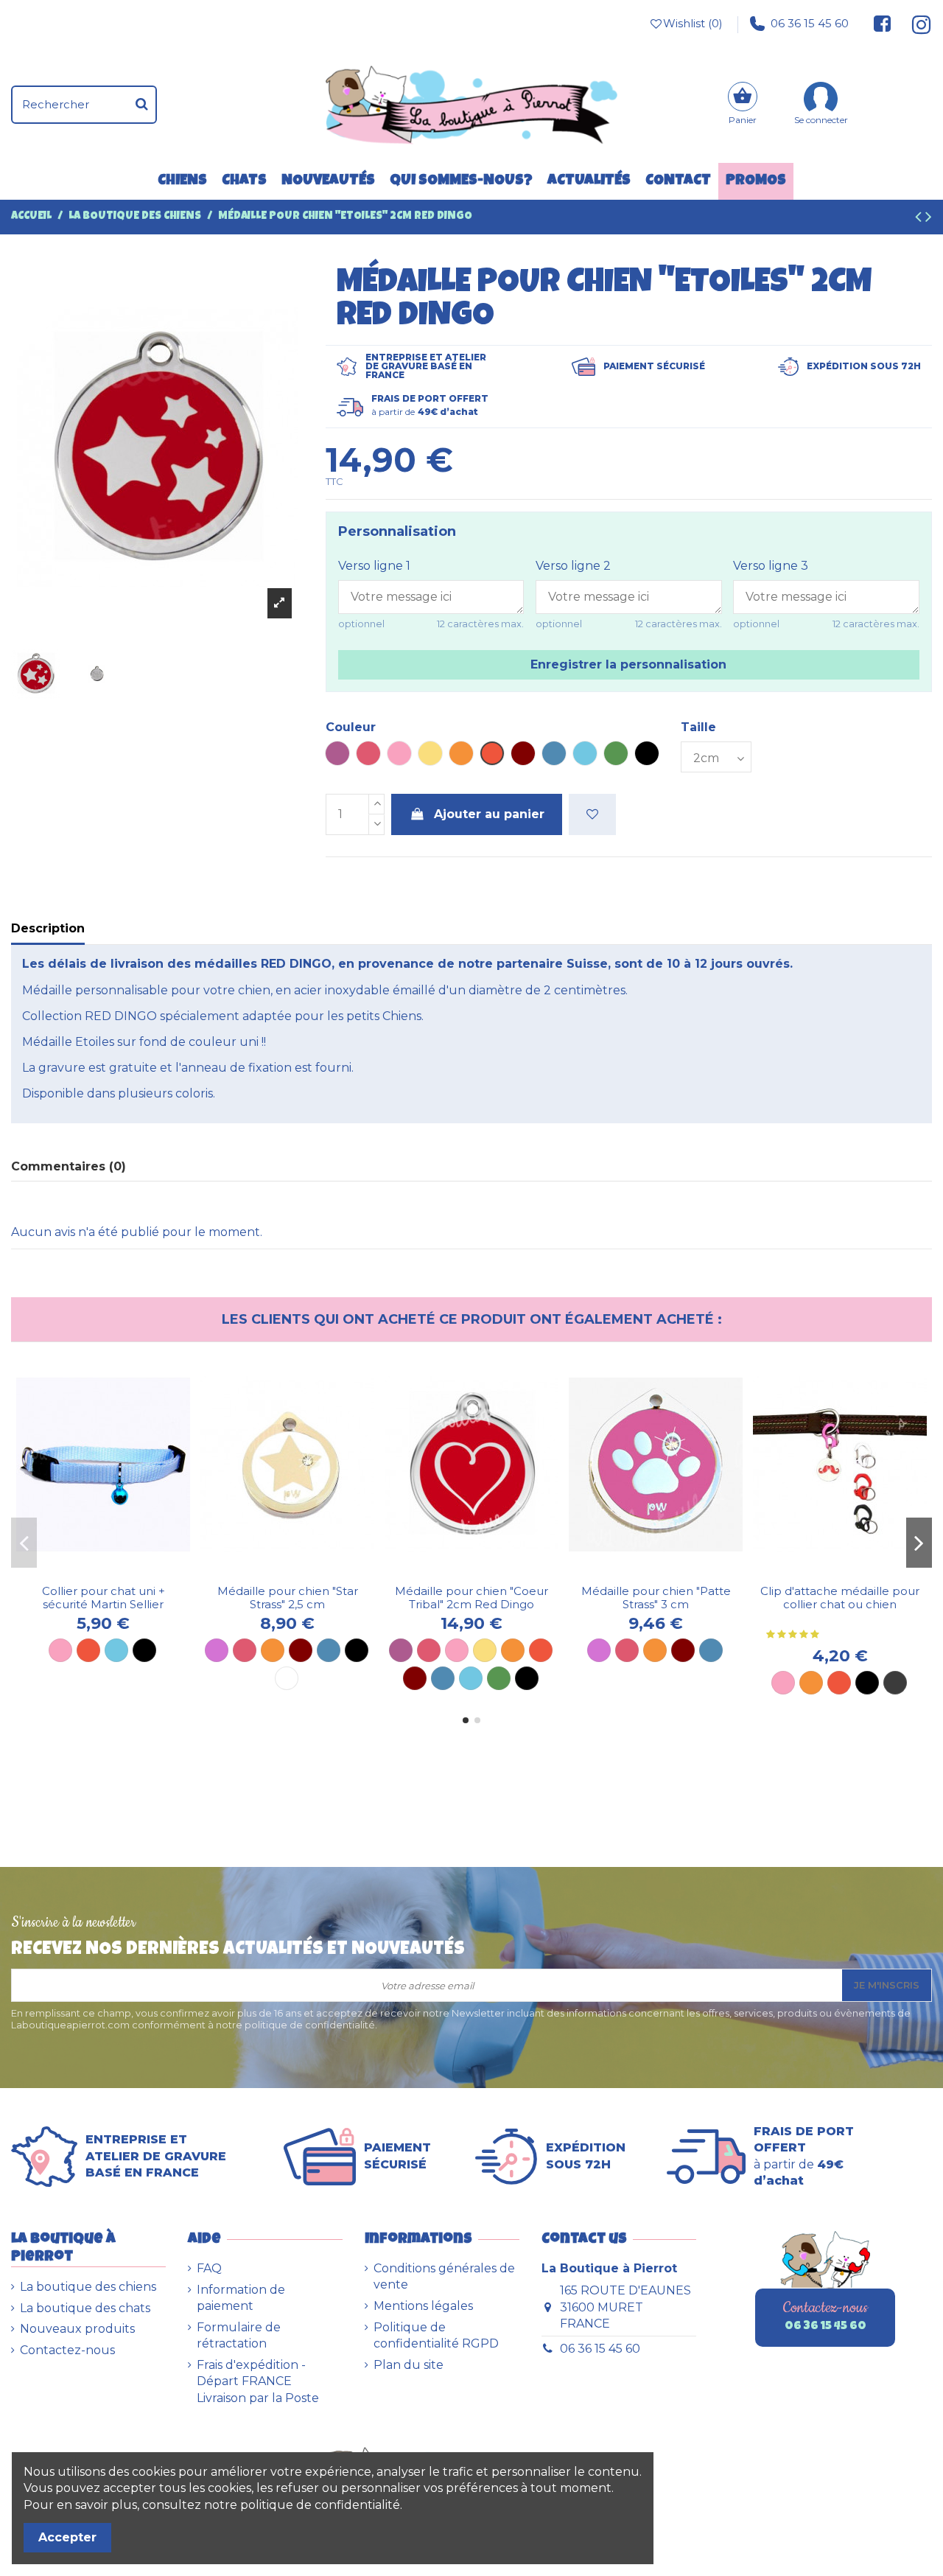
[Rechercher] (142, 105)
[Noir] (144, 1650)
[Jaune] (485, 1650)
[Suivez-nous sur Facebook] (883, 24)
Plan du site (409, 2365)
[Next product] (929, 219)
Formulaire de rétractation (239, 2335)
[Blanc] (287, 1678)
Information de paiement (241, 2298)
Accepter (67, 2537)
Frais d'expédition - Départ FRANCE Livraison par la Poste (258, 2381)
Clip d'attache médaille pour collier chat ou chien (840, 1598)
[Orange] (273, 1650)
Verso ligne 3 (771, 566)
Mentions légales (423, 2306)
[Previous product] (920, 219)
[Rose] (60, 1650)
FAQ (209, 2268)
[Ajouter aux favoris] (592, 814)
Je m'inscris (887, 1985)
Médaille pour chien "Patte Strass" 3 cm (656, 1598)
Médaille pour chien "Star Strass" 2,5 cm (288, 1598)
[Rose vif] (245, 1650)
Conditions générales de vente (444, 2276)
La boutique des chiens (88, 2287)
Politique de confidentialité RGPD (436, 2335)
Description (48, 928)
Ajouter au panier (489, 814)
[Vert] (499, 1678)
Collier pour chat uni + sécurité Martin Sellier (104, 1598)
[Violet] (401, 1650)
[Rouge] (88, 1650)
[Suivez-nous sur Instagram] (915, 24)
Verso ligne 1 (374, 566)
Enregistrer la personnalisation (628, 664)
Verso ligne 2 (573, 566)
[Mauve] (217, 1650)
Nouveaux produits (77, 2329)
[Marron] (301, 1650)
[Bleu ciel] (116, 1650)
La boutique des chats (85, 2308)
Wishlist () (693, 23)
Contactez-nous (67, 2350)
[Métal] (895, 1683)
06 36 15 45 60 (810, 23)
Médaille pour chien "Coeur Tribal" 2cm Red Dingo (471, 1598)
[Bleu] (329, 1650)
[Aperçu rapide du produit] (115, 1571)
